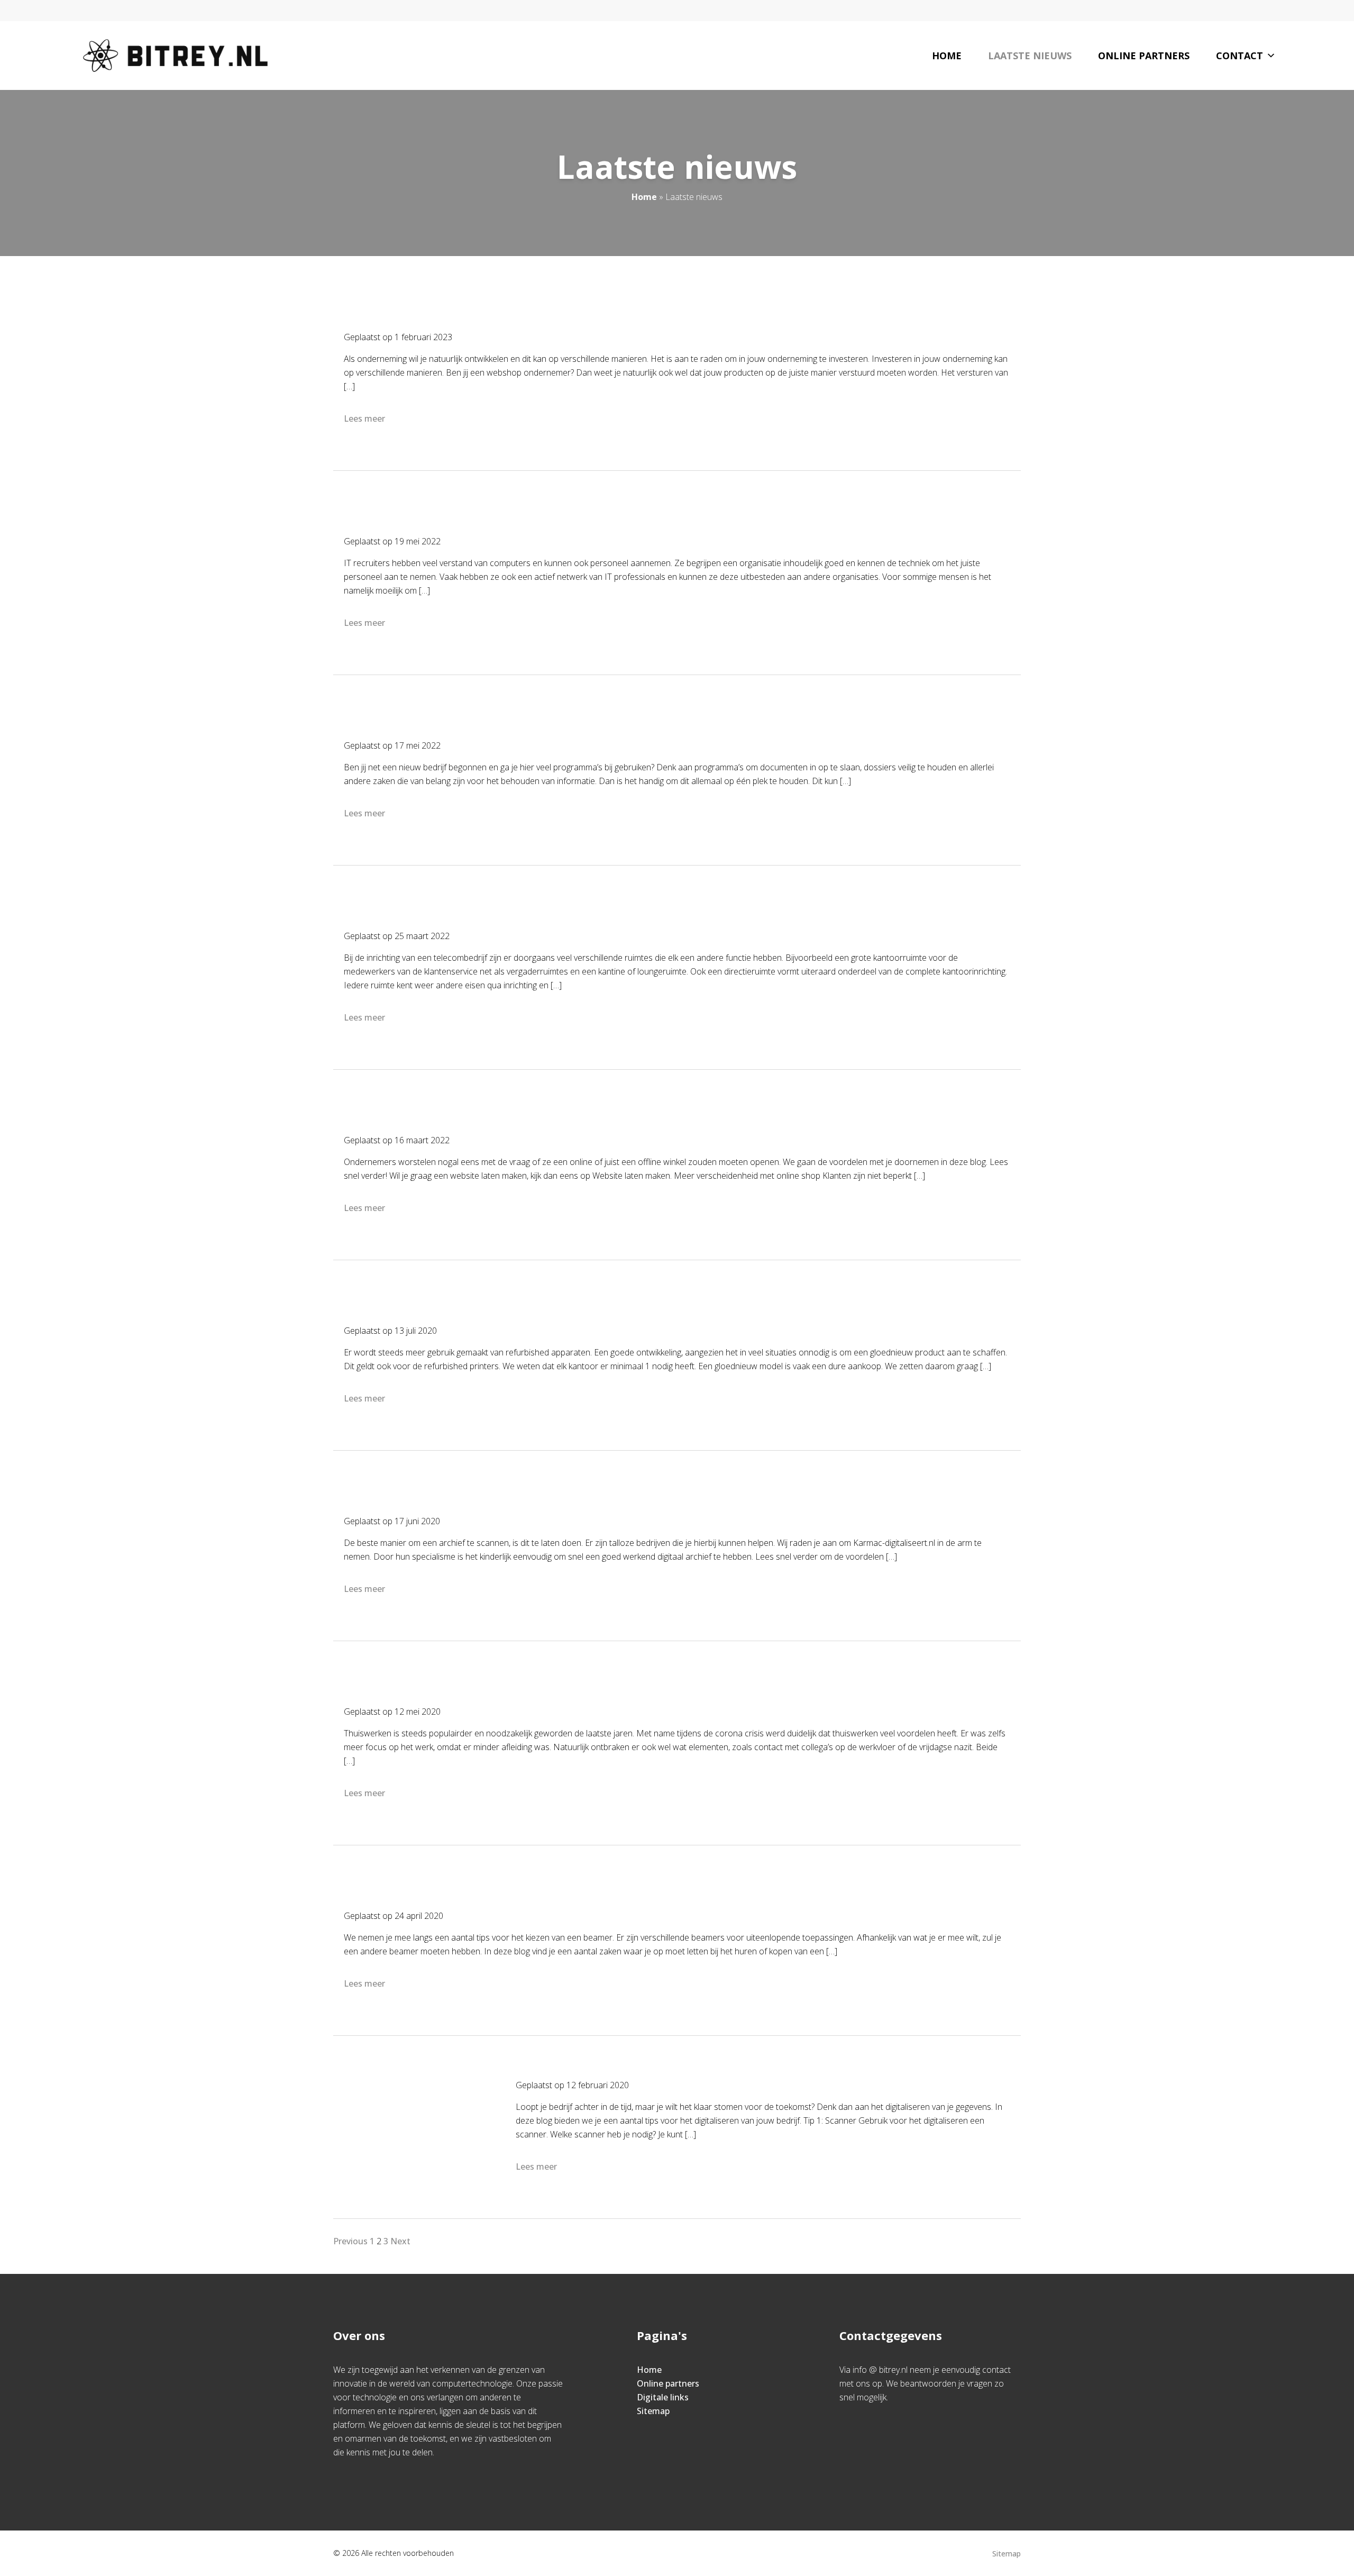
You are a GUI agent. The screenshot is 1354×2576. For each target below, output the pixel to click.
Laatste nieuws (1030, 56)
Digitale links (663, 2397)
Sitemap (653, 2411)
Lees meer (364, 418)
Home (947, 56)
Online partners (1144, 56)
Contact (1239, 56)
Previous (350, 2241)
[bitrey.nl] (175, 56)
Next (400, 2241)
